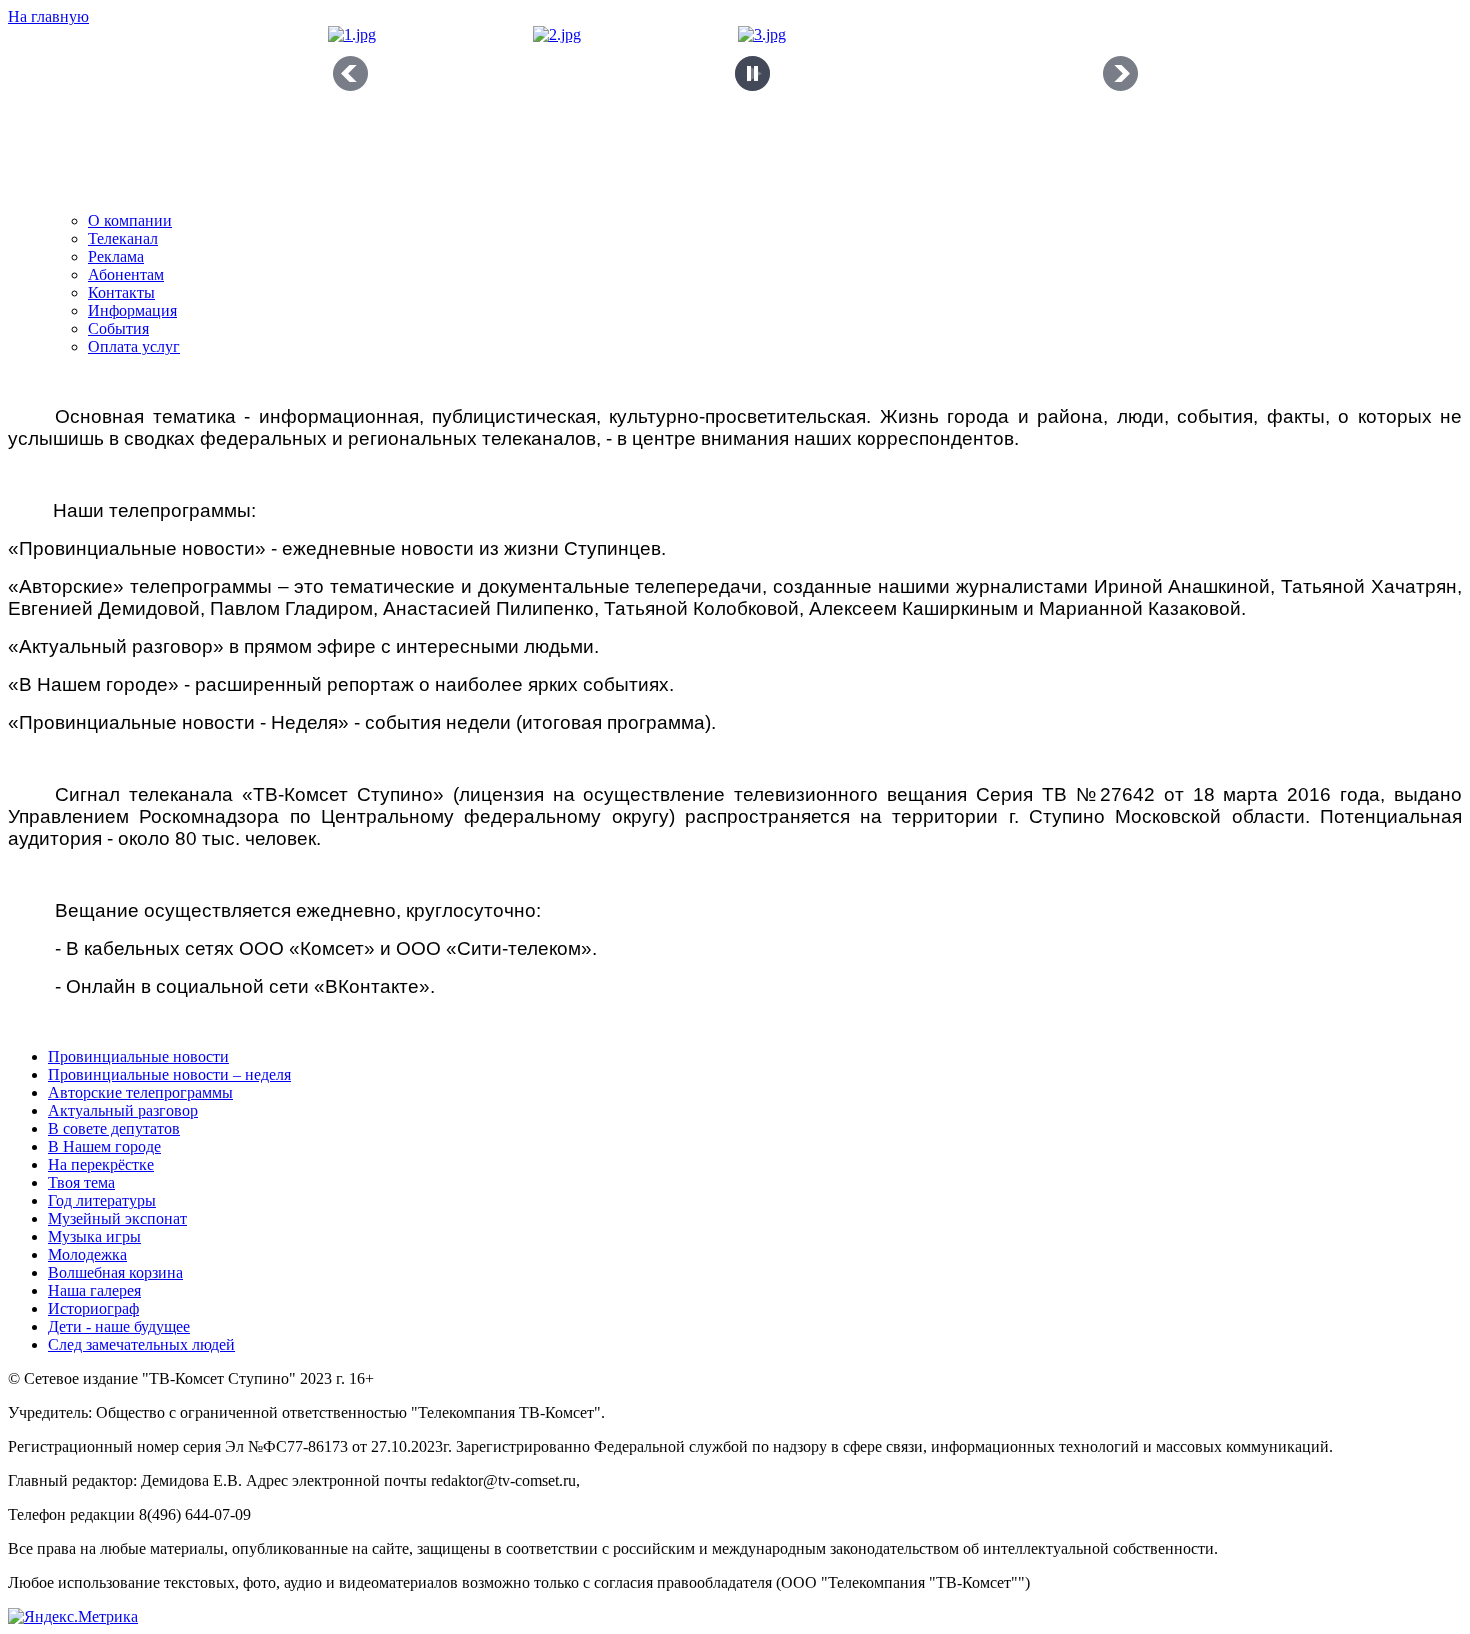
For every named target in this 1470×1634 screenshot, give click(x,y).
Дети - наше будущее (119, 1326)
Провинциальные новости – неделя (169, 1074)
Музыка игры (94, 1236)
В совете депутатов (114, 1128)
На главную (48, 16)
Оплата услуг (134, 346)
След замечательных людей (141, 1344)
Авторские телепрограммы (140, 1092)
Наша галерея (94, 1290)
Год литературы (102, 1200)
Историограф (93, 1308)
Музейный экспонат (117, 1218)
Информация (132, 310)
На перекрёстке (101, 1164)
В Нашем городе (104, 1146)
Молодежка (87, 1254)
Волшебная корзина (115, 1272)
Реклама (116, 256)
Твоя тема (81, 1182)
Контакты (121, 292)
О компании (130, 220)
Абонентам (126, 274)
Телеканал (123, 238)
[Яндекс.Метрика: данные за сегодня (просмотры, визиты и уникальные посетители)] (73, 1617)
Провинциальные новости (138, 1056)
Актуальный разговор (123, 1110)
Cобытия (118, 328)
